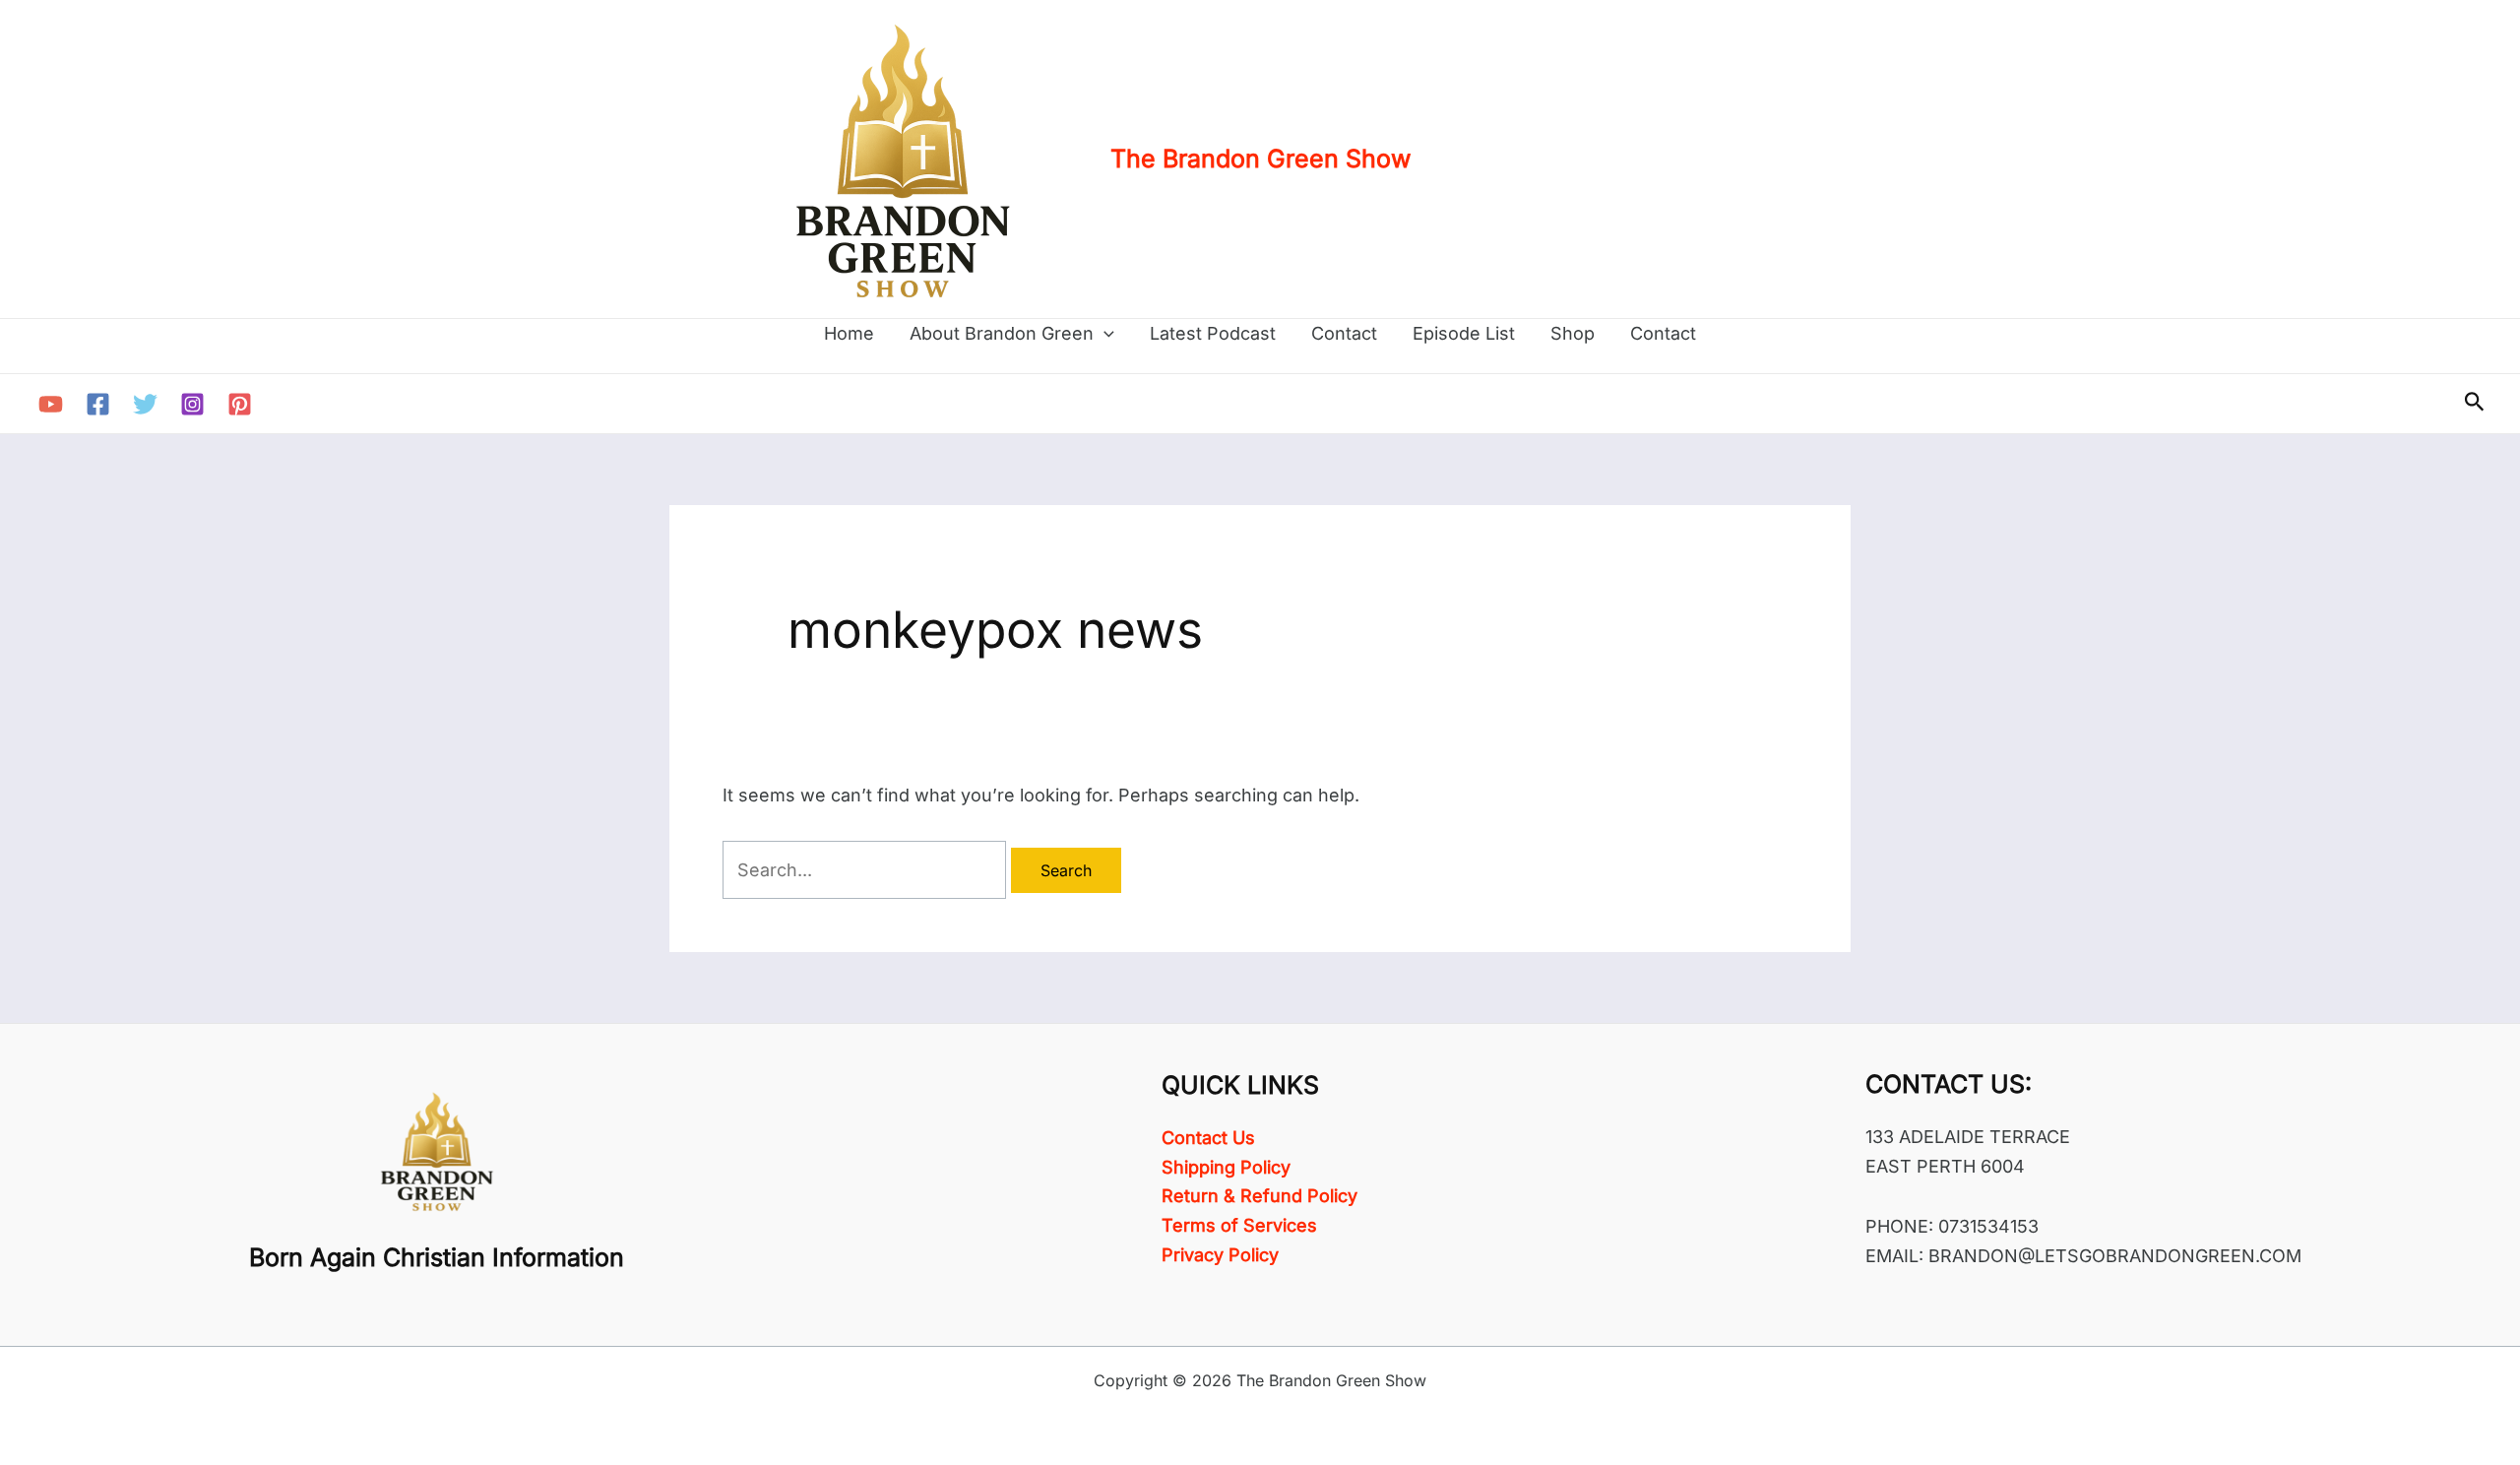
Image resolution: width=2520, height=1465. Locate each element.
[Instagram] (192, 404)
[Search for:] (867, 870)
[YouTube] (51, 404)
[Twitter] (145, 404)
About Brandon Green (1002, 333)
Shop (1573, 333)
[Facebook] (98, 404)
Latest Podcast (1213, 333)
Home (849, 333)
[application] (1104, 334)
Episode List (1464, 333)
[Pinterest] (240, 404)
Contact (1344, 333)
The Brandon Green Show (1260, 159)
